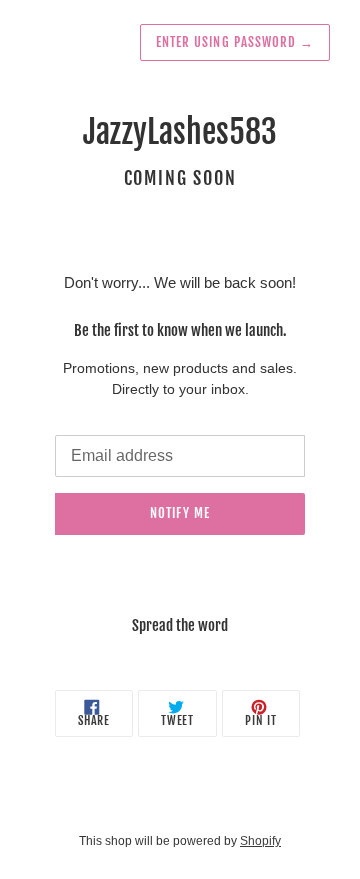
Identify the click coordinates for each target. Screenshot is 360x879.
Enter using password (235, 42)
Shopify (260, 841)
